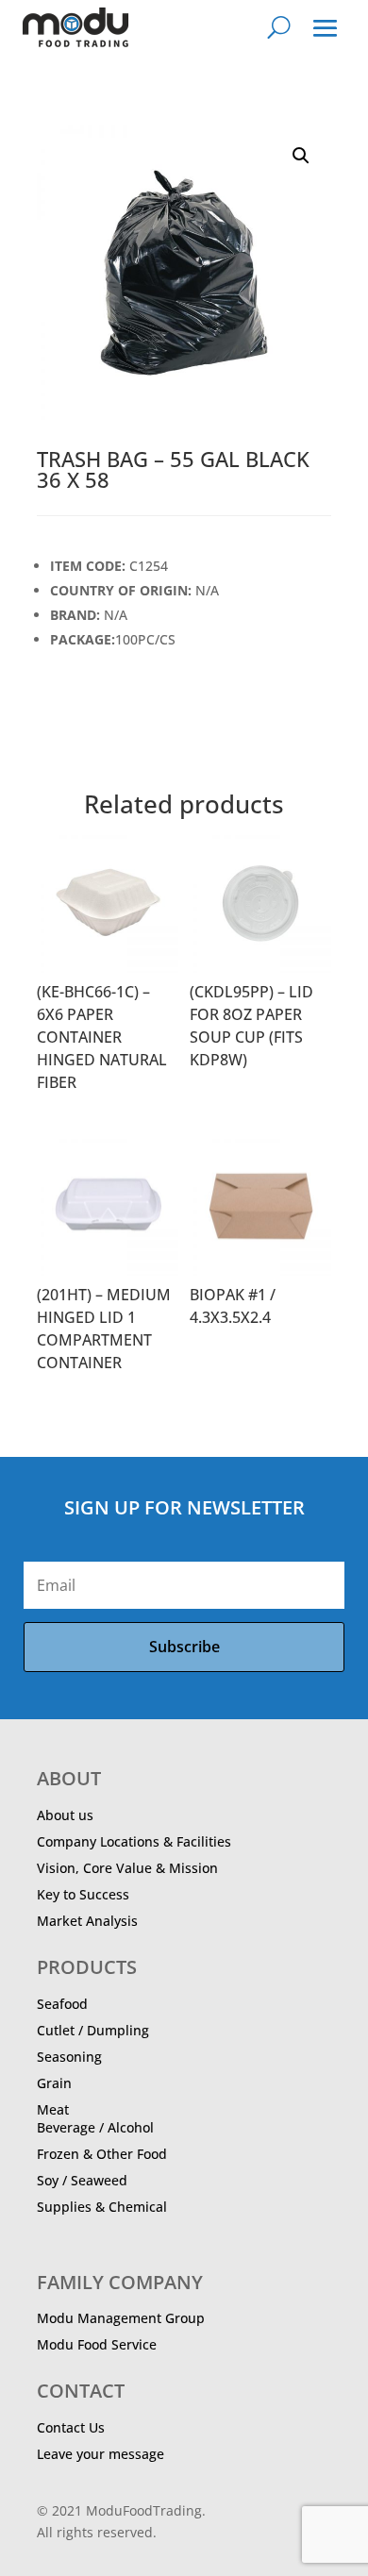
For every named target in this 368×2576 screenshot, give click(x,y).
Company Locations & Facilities (134, 1841)
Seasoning (69, 2057)
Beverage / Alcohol (95, 2127)
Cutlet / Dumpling (93, 2030)
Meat (53, 2109)
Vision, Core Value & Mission (127, 1868)
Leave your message (100, 2454)
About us (65, 1815)
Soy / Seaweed (82, 2180)
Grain (54, 2083)
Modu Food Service (97, 2344)
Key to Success (83, 1894)
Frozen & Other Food (102, 2154)
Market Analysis (87, 1921)
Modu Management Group (121, 2318)
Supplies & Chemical (102, 2207)
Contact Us (71, 2427)
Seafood (62, 2004)
